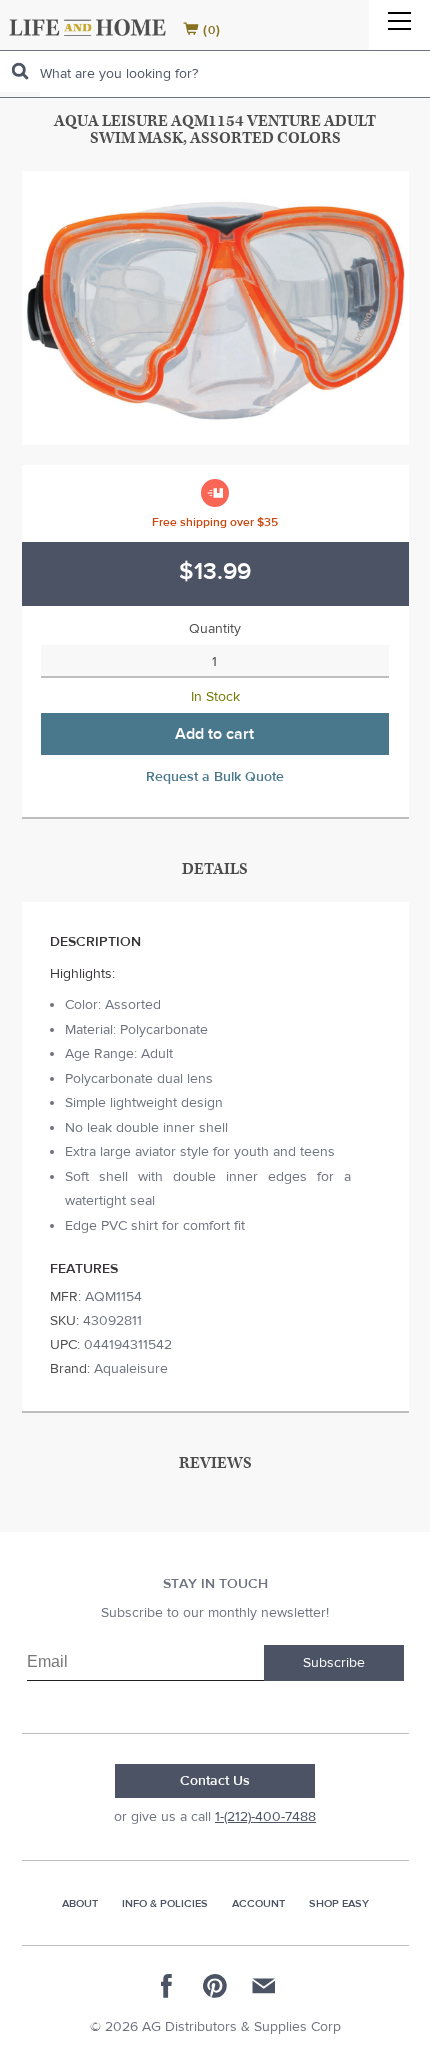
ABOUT (80, 1903)
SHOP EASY (339, 1903)
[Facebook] (167, 1986)
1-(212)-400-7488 (265, 1817)
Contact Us (215, 1781)
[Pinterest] (215, 1986)
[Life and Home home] (87, 27)
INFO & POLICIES (165, 1903)
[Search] (20, 71)
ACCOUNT (258, 1903)
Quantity (215, 629)
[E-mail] (263, 1986)
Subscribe (334, 1663)
